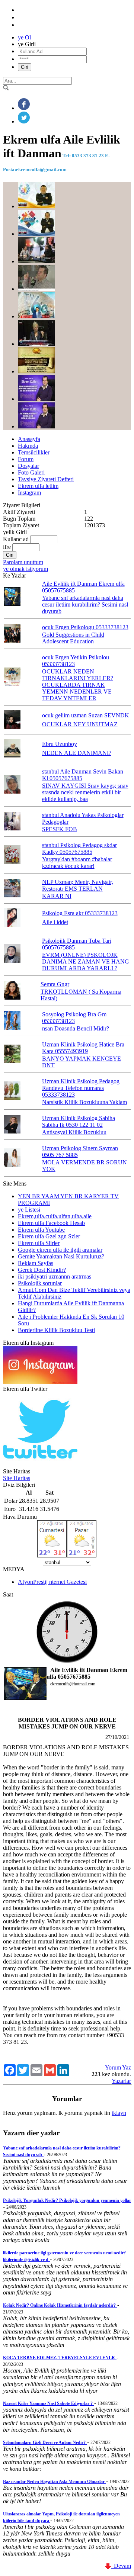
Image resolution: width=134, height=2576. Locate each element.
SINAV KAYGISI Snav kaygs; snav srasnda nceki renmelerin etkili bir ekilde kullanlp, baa (85, 792)
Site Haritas (17, 1478)
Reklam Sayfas (36, 1263)
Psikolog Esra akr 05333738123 (80, 913)
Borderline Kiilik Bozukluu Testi (56, 1330)
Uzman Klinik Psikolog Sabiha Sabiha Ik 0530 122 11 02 (79, 1121)
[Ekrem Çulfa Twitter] (40, 1465)
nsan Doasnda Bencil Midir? (76, 1028)
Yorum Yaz (118, 2067)
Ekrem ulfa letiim (38, 486)
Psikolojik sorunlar (40, 1283)
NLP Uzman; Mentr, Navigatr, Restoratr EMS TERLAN (78, 885)
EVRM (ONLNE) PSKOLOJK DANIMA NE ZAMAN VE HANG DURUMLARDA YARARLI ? (86, 961)
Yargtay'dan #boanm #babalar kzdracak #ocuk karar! (77, 863)
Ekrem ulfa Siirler (39, 1243)
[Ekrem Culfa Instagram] (40, 1382)
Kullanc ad (16, 539)
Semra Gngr (55, 984)
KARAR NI (57, 896)
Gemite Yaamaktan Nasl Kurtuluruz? (61, 1256)
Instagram (29, 493)
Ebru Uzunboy (60, 744)
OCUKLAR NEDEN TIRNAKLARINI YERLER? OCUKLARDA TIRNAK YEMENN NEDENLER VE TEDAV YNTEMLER (78, 685)
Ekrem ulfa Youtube (41, 1230)
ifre (7, 547)
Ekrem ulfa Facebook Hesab (51, 1223)
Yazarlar (121, 2081)
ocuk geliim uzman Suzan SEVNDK (86, 715)
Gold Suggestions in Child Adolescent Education (73, 638)
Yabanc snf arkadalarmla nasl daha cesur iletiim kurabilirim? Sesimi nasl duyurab (85, 604)
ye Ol (24, 37)
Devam (121, 2566)
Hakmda (28, 446)
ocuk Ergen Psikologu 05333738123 (85, 627)
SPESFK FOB (60, 829)
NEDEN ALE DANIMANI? (77, 753)
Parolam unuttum (23, 562)
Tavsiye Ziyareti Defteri (46, 479)
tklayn (119, 2113)
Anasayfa (29, 439)
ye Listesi (29, 1210)
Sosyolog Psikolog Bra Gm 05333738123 (74, 1018)
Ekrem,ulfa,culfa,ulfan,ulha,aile (55, 1216)
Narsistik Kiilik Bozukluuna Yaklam (84, 1102)
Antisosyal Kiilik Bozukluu (74, 1132)
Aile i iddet (55, 922)
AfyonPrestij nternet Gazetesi (52, 1582)
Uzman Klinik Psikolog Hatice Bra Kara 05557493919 (83, 1048)
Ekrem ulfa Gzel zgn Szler (49, 1236)
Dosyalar (28, 466)
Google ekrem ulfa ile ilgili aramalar (60, 1250)
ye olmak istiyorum (25, 569)
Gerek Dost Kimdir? (42, 1270)
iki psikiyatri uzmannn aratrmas (55, 1276)
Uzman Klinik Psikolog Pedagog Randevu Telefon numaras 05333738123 (81, 1088)
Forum (26, 459)
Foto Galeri (31, 472)
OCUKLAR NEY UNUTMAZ (80, 724)
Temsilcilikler (34, 452)
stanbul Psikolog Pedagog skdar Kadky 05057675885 (79, 848)
